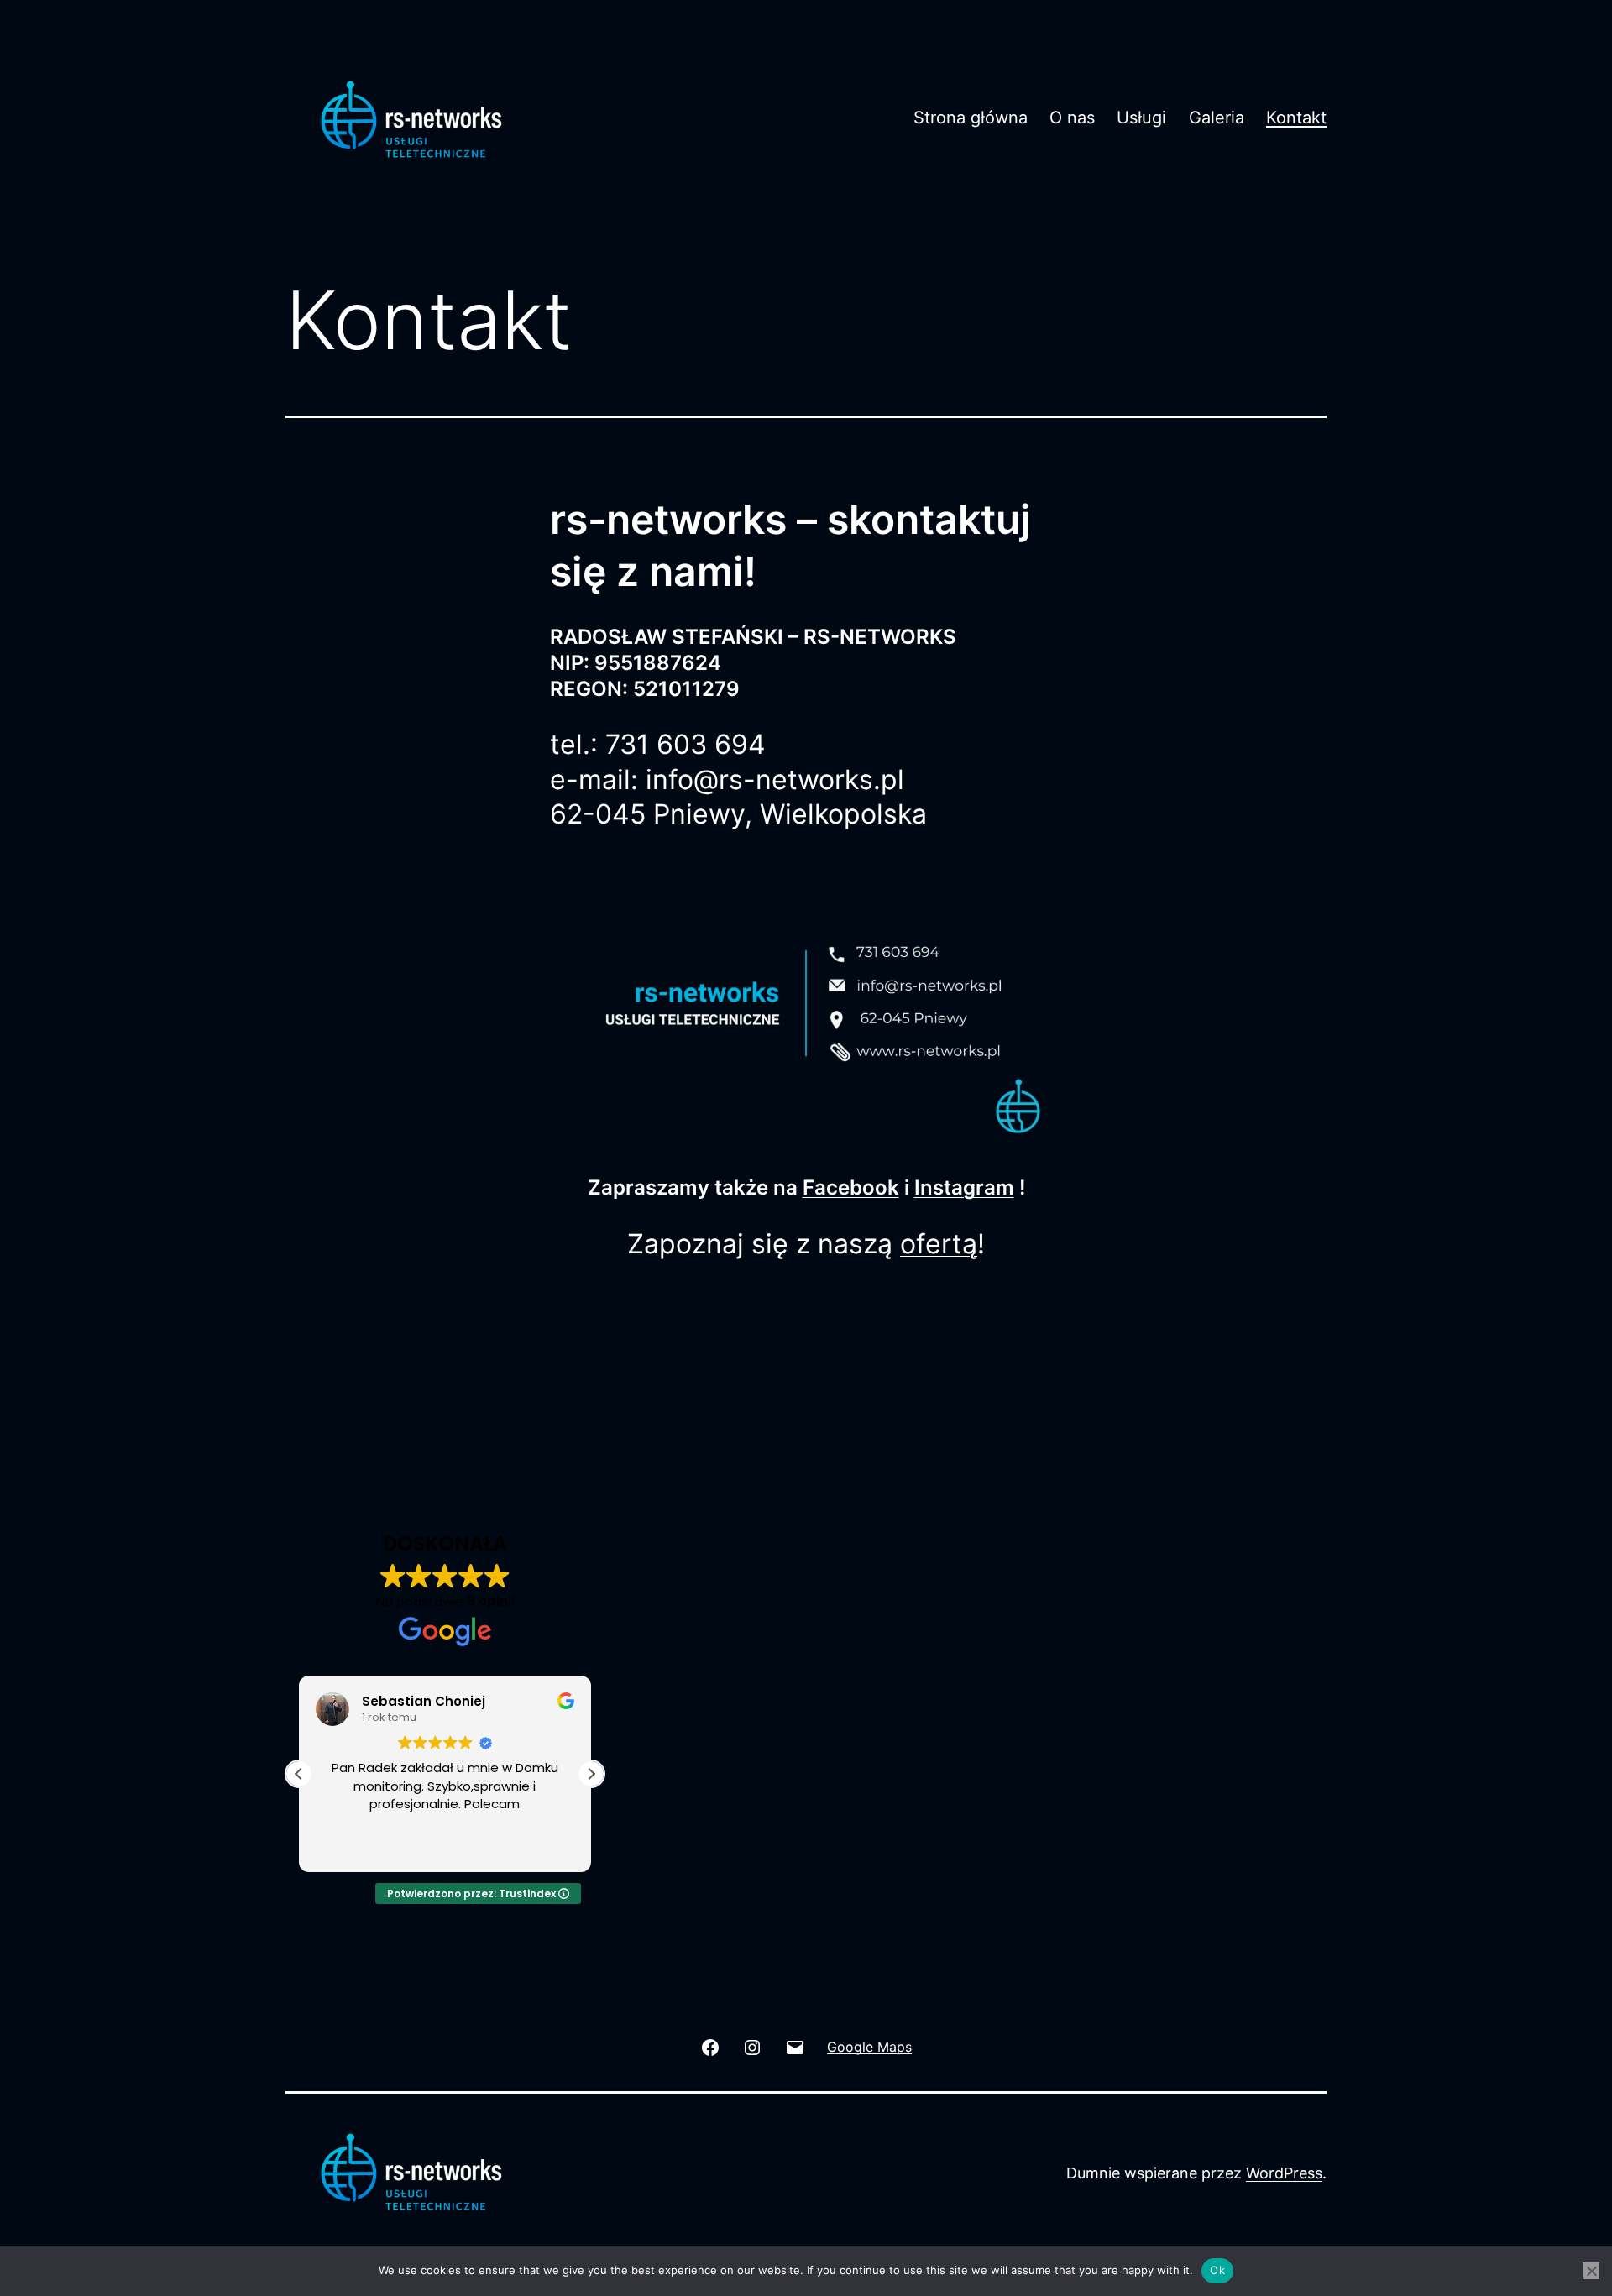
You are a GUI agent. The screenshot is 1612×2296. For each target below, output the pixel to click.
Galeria (1217, 118)
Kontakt (1296, 118)
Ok (1217, 2270)
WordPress (1284, 2173)
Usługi (1141, 118)
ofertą (939, 1244)
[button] (591, 1774)
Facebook (851, 1187)
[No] (1591, 2271)
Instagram (964, 1187)
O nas (1072, 118)
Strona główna (971, 118)
